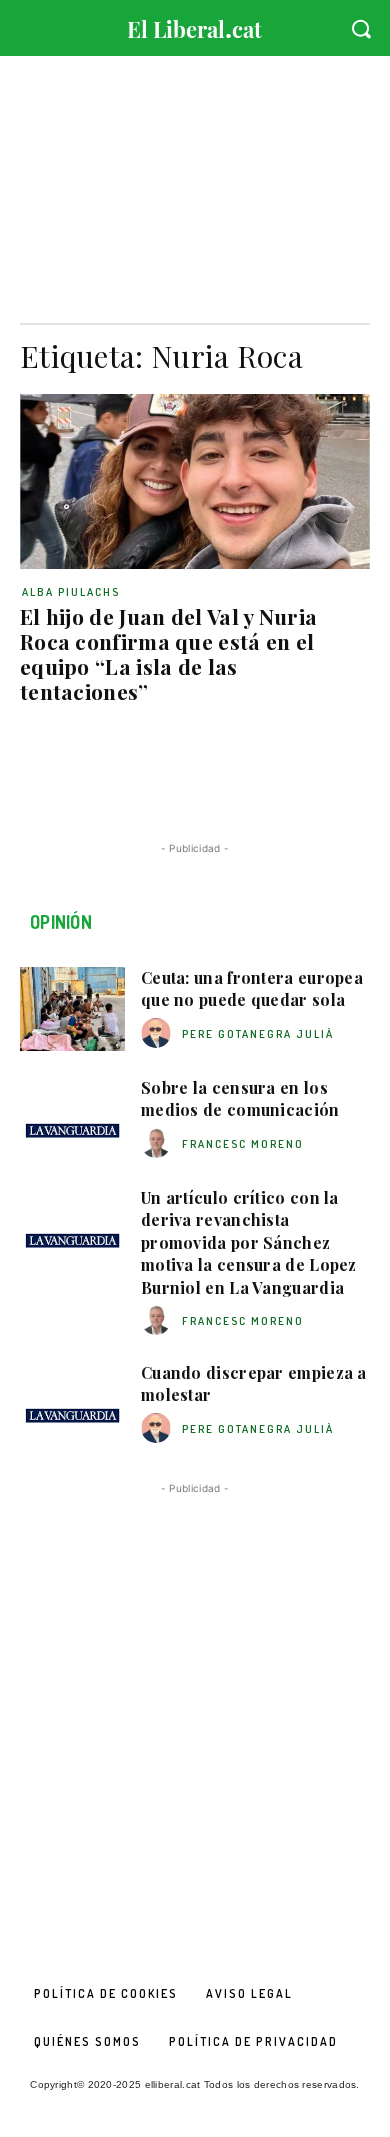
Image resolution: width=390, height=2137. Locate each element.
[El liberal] (195, 24)
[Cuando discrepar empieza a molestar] (72, 1404)
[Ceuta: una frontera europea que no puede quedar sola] (72, 1009)
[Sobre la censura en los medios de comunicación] (72, 1119)
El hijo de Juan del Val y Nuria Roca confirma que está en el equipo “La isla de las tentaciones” (168, 653)
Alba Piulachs (71, 592)
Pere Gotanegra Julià (258, 1034)
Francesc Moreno (243, 1144)
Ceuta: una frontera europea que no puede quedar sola (252, 988)
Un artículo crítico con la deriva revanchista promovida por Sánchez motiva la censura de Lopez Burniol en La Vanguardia (249, 1242)
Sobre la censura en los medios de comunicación (240, 1098)
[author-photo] (159, 1033)
